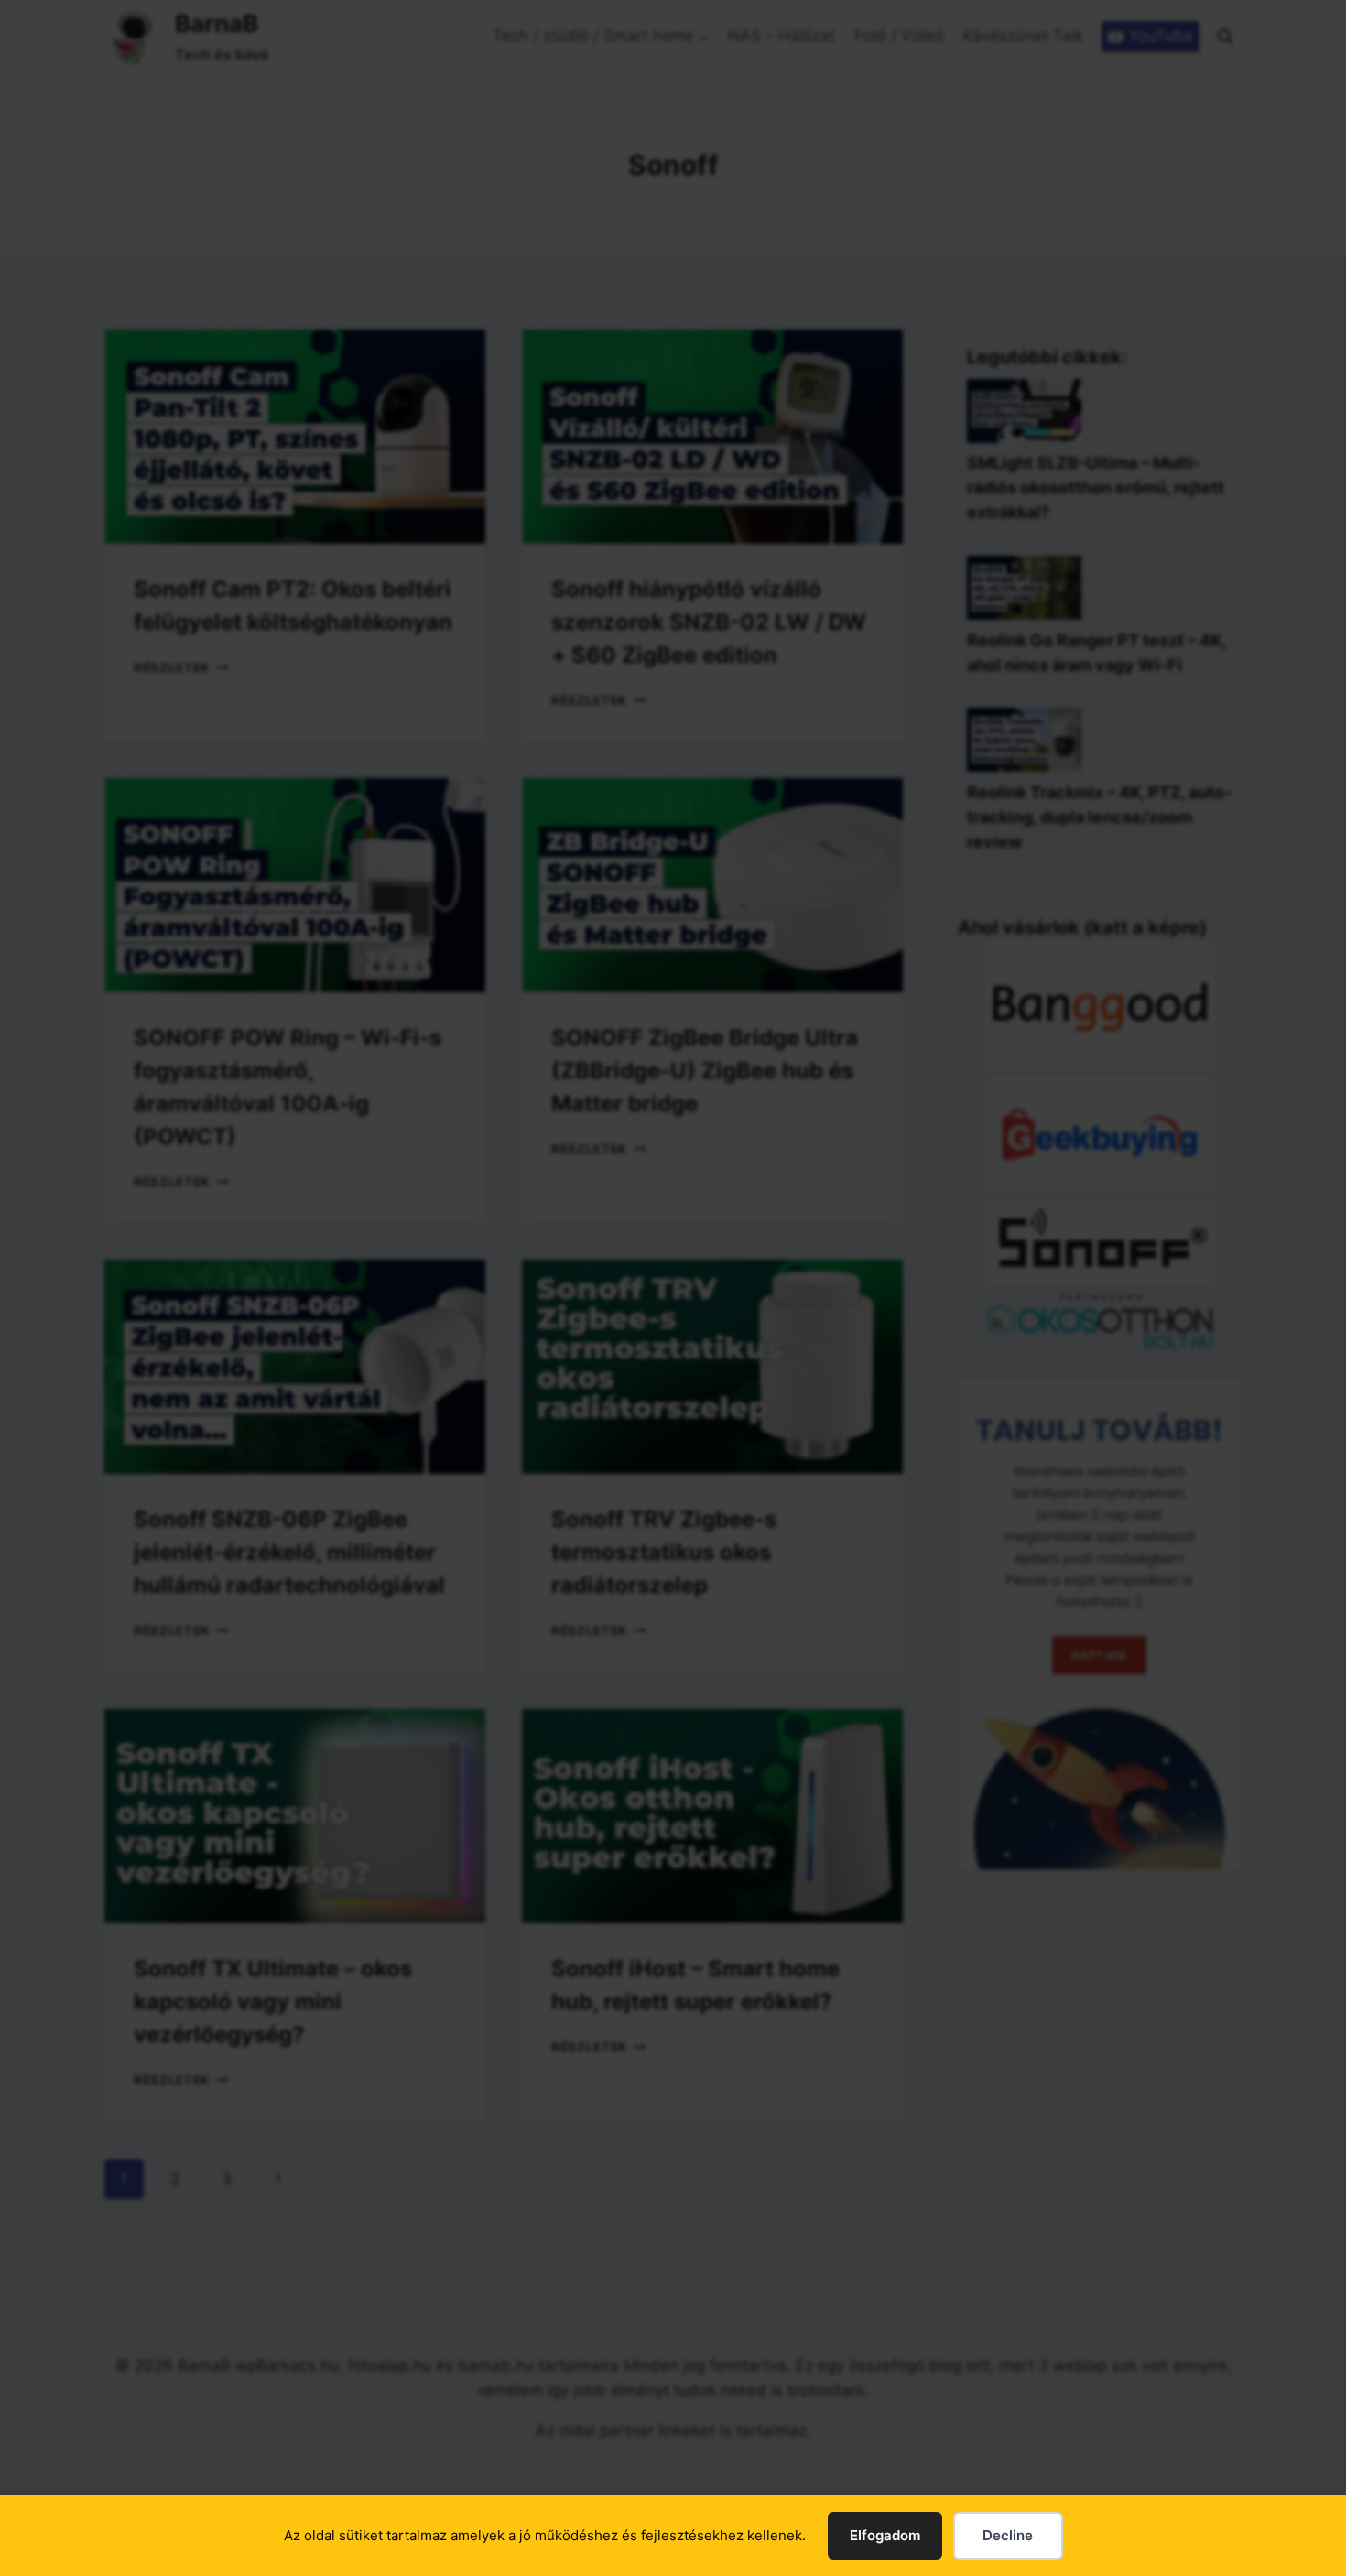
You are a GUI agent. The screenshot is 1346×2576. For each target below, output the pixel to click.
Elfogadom (885, 2535)
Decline (1008, 2535)
